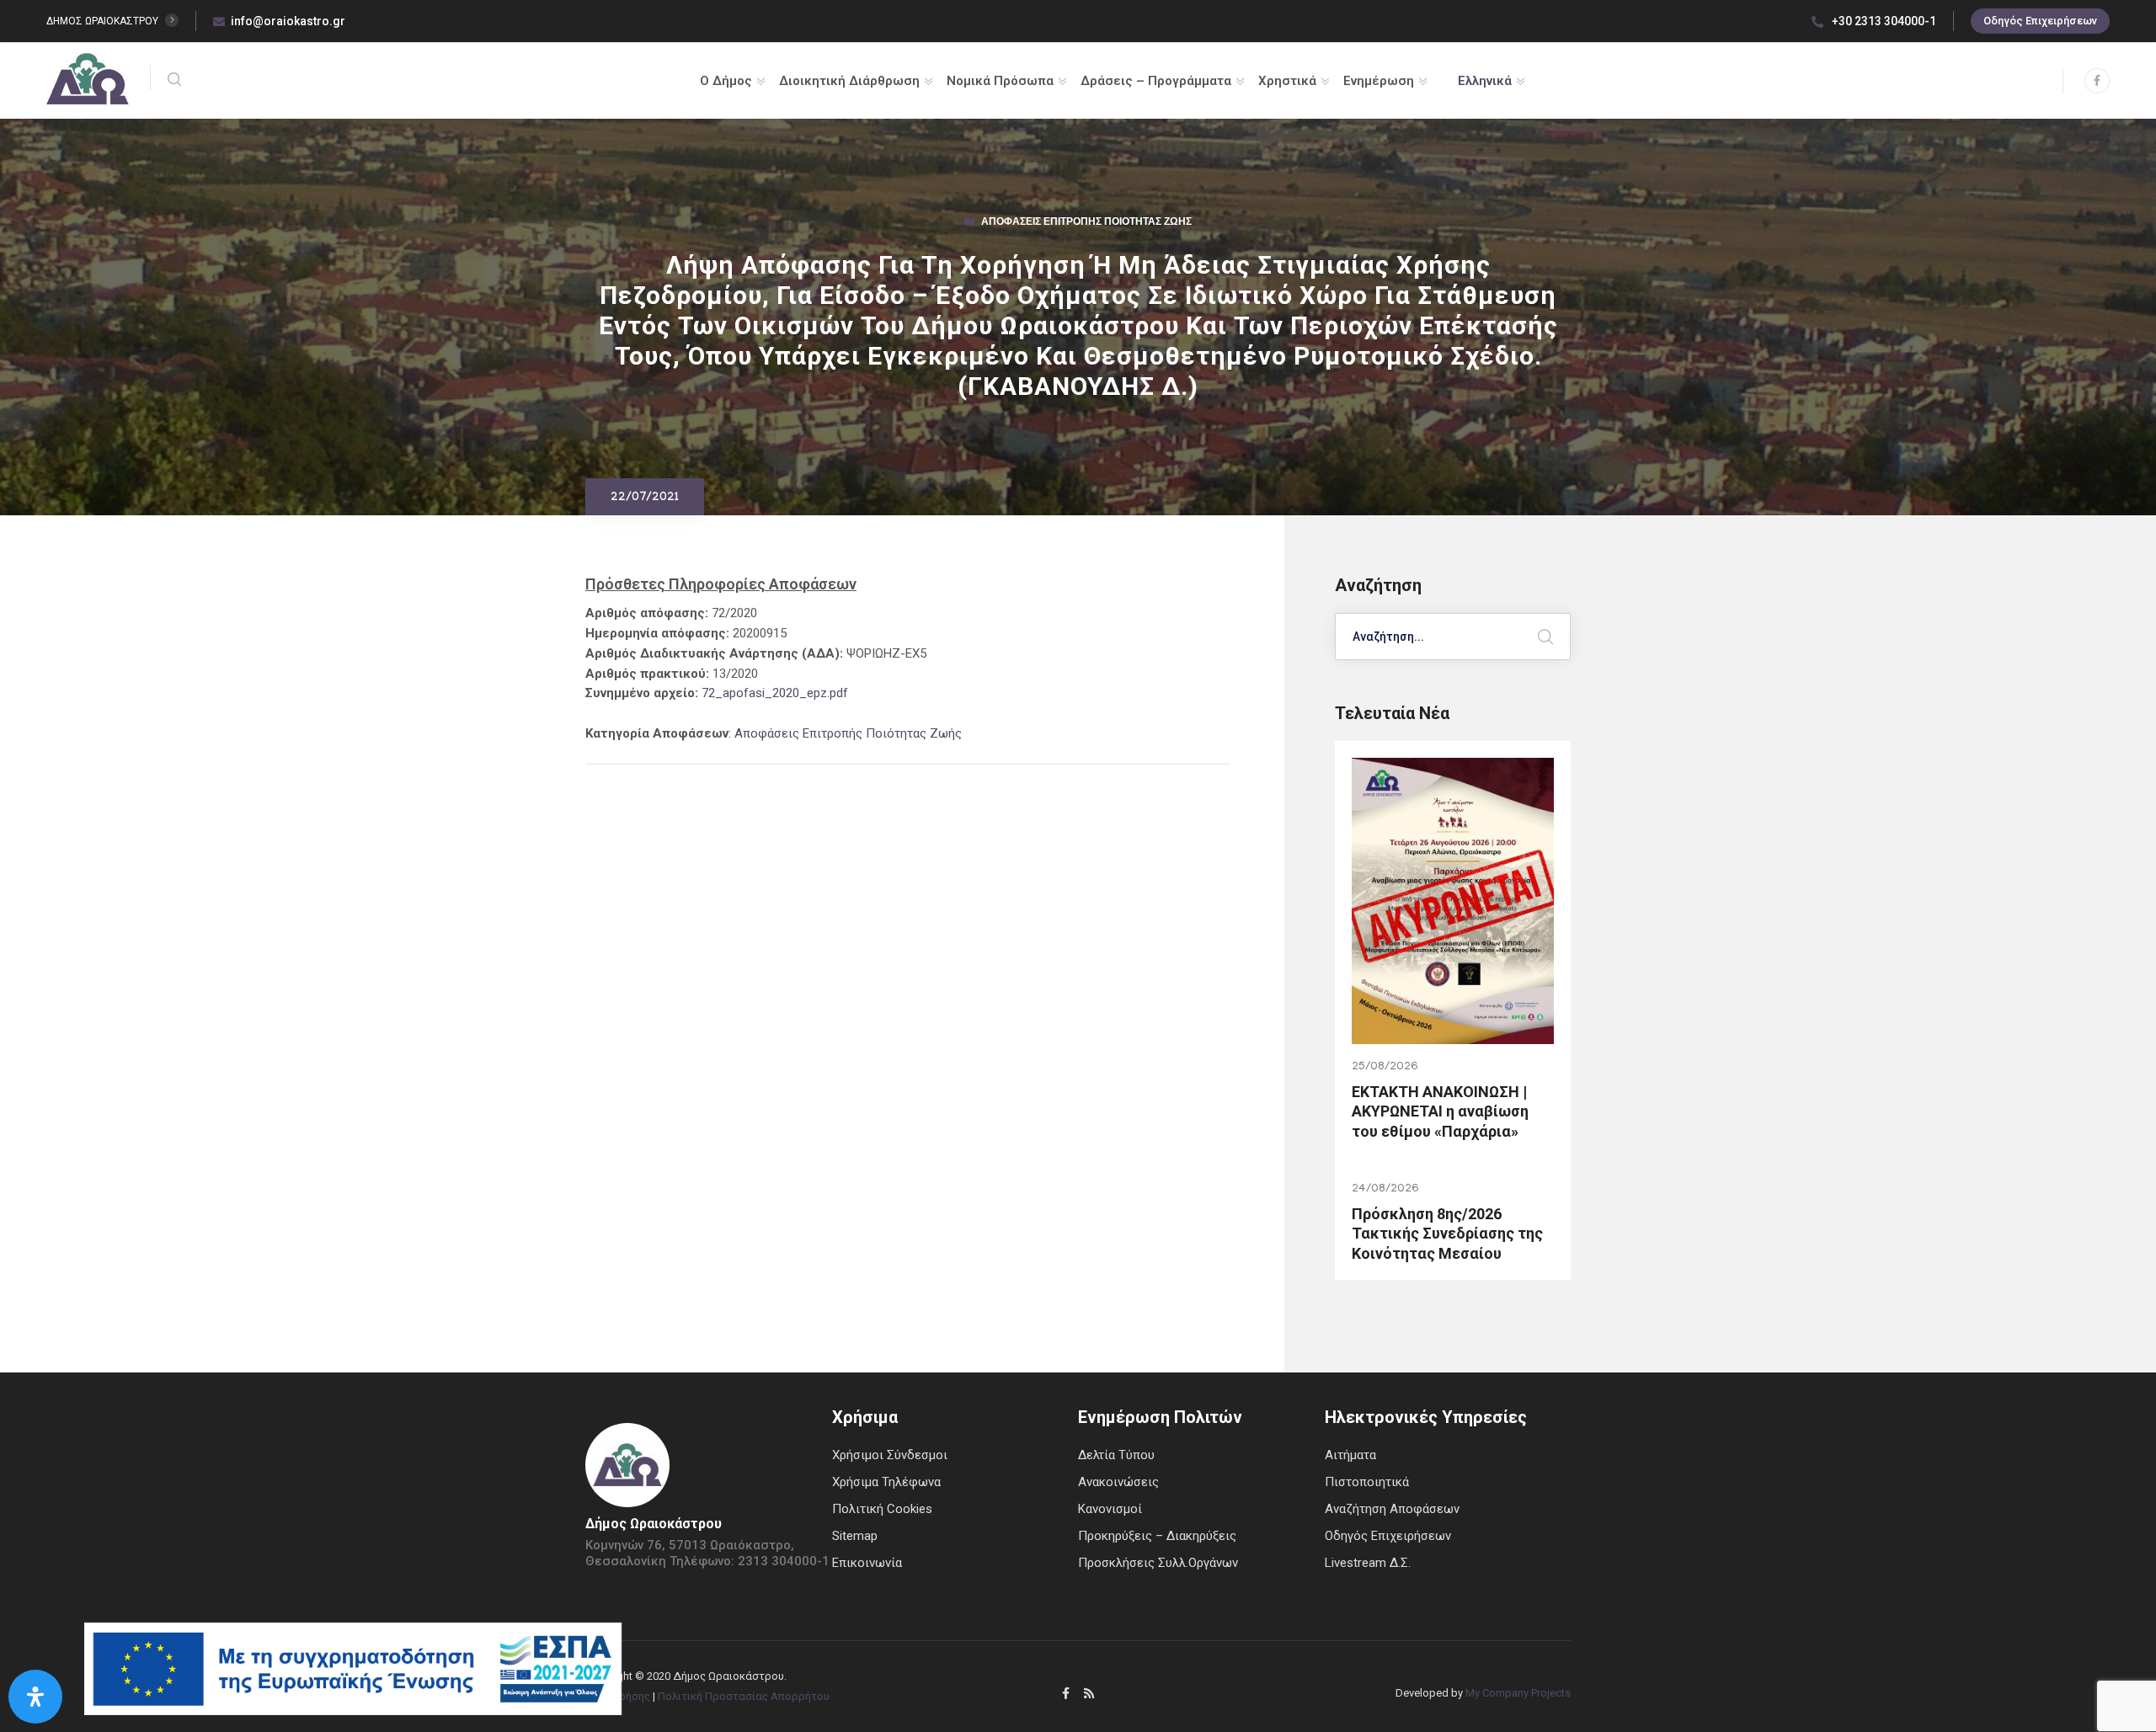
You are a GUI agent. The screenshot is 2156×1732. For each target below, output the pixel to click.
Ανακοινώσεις (1118, 1482)
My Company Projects (1518, 1693)
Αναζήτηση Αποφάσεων (1392, 1509)
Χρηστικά (1287, 81)
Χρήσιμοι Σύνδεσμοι (890, 1455)
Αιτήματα (1350, 1455)
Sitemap (855, 1536)
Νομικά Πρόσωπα (1000, 81)
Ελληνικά (1485, 81)
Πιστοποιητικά (1367, 1482)
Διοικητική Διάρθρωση (849, 81)
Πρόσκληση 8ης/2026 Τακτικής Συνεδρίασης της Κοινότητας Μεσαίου (1447, 1234)
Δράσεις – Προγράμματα (1156, 81)
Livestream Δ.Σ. (1368, 1563)
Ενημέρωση (1379, 81)
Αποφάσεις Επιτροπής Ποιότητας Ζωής (1086, 223)
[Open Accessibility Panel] (35, 1697)
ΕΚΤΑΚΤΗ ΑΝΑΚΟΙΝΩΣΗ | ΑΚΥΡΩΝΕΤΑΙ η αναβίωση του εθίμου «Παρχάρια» (1440, 1111)
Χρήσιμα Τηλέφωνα (886, 1482)
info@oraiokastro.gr (288, 21)
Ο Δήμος (726, 81)
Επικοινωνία (867, 1563)
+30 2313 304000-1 (1883, 21)
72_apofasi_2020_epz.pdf (775, 693)
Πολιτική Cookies (882, 1509)
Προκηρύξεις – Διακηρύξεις (1157, 1536)
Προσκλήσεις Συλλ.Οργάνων (1158, 1563)
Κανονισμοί (1110, 1509)
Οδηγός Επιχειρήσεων (2040, 21)
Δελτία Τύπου (1116, 1455)
